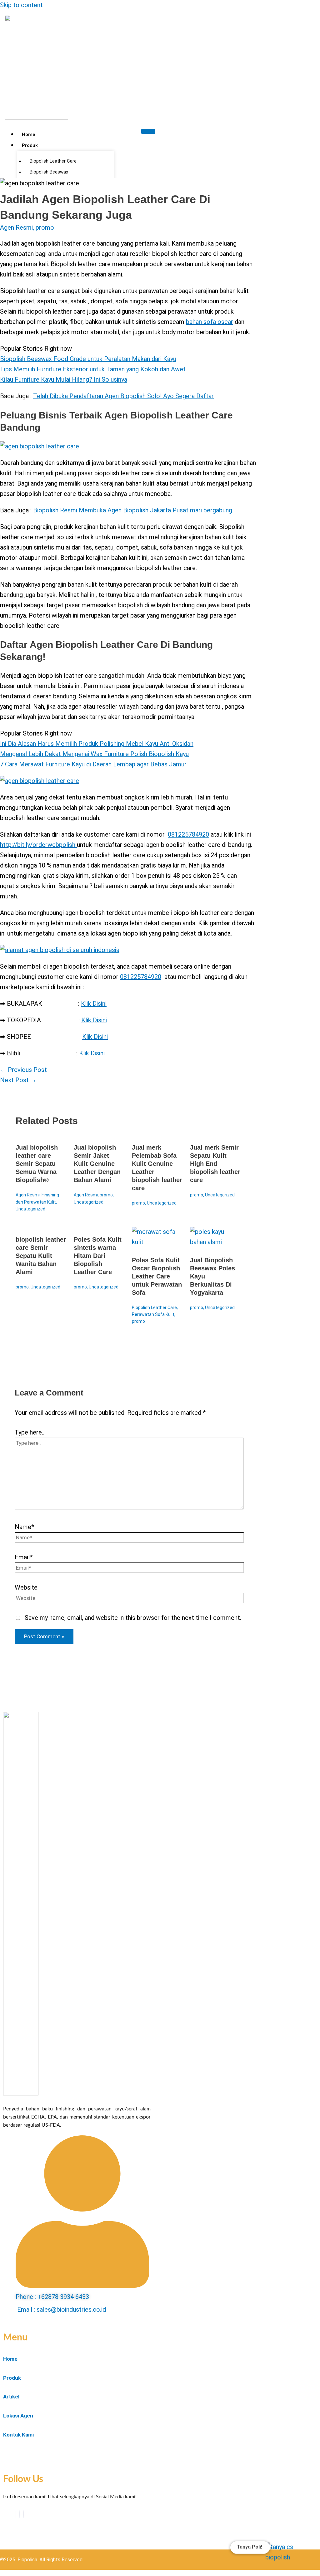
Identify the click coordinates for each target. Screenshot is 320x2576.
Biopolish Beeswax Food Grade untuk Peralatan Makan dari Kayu (88, 359)
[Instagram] (23, 2514)
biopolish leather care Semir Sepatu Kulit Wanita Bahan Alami (41, 1256)
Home (28, 134)
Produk (30, 145)
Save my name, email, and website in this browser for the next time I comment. (133, 1618)
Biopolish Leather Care (154, 1308)
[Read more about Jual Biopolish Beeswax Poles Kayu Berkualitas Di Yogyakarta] (215, 1242)
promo (45, 227)
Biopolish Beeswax (49, 172)
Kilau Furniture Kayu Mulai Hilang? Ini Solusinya (64, 379)
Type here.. (30, 1432)
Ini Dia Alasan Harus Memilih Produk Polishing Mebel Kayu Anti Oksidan (97, 744)
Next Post (18, 1080)
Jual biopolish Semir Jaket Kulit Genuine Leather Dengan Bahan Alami (97, 1164)
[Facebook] (16, 2514)
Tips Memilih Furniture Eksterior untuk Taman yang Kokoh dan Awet (93, 369)
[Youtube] (20, 2514)
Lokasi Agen (18, 2416)
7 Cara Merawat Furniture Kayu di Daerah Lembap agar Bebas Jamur (93, 764)
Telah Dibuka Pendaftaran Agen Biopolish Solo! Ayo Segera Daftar (123, 396)
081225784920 (188, 834)
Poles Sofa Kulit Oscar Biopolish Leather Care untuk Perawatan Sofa (157, 1276)
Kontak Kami (18, 2435)
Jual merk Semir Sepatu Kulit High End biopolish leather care (215, 1164)
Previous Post (23, 1070)
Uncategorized (30, 1209)
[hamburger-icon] (148, 131)
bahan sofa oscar (210, 322)
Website (26, 1587)
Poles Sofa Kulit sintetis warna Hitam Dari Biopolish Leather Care (98, 1256)
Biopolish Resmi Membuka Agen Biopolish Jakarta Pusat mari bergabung (133, 510)
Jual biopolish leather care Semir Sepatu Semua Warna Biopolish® (37, 1164)
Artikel (11, 2397)
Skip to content (21, 5)
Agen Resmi (16, 227)
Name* (24, 1527)
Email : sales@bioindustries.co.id (62, 2310)
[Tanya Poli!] (285, 2551)
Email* (24, 1557)
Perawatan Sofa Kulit (153, 1314)
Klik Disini (94, 1004)
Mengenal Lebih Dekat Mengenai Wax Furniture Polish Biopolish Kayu (94, 754)
